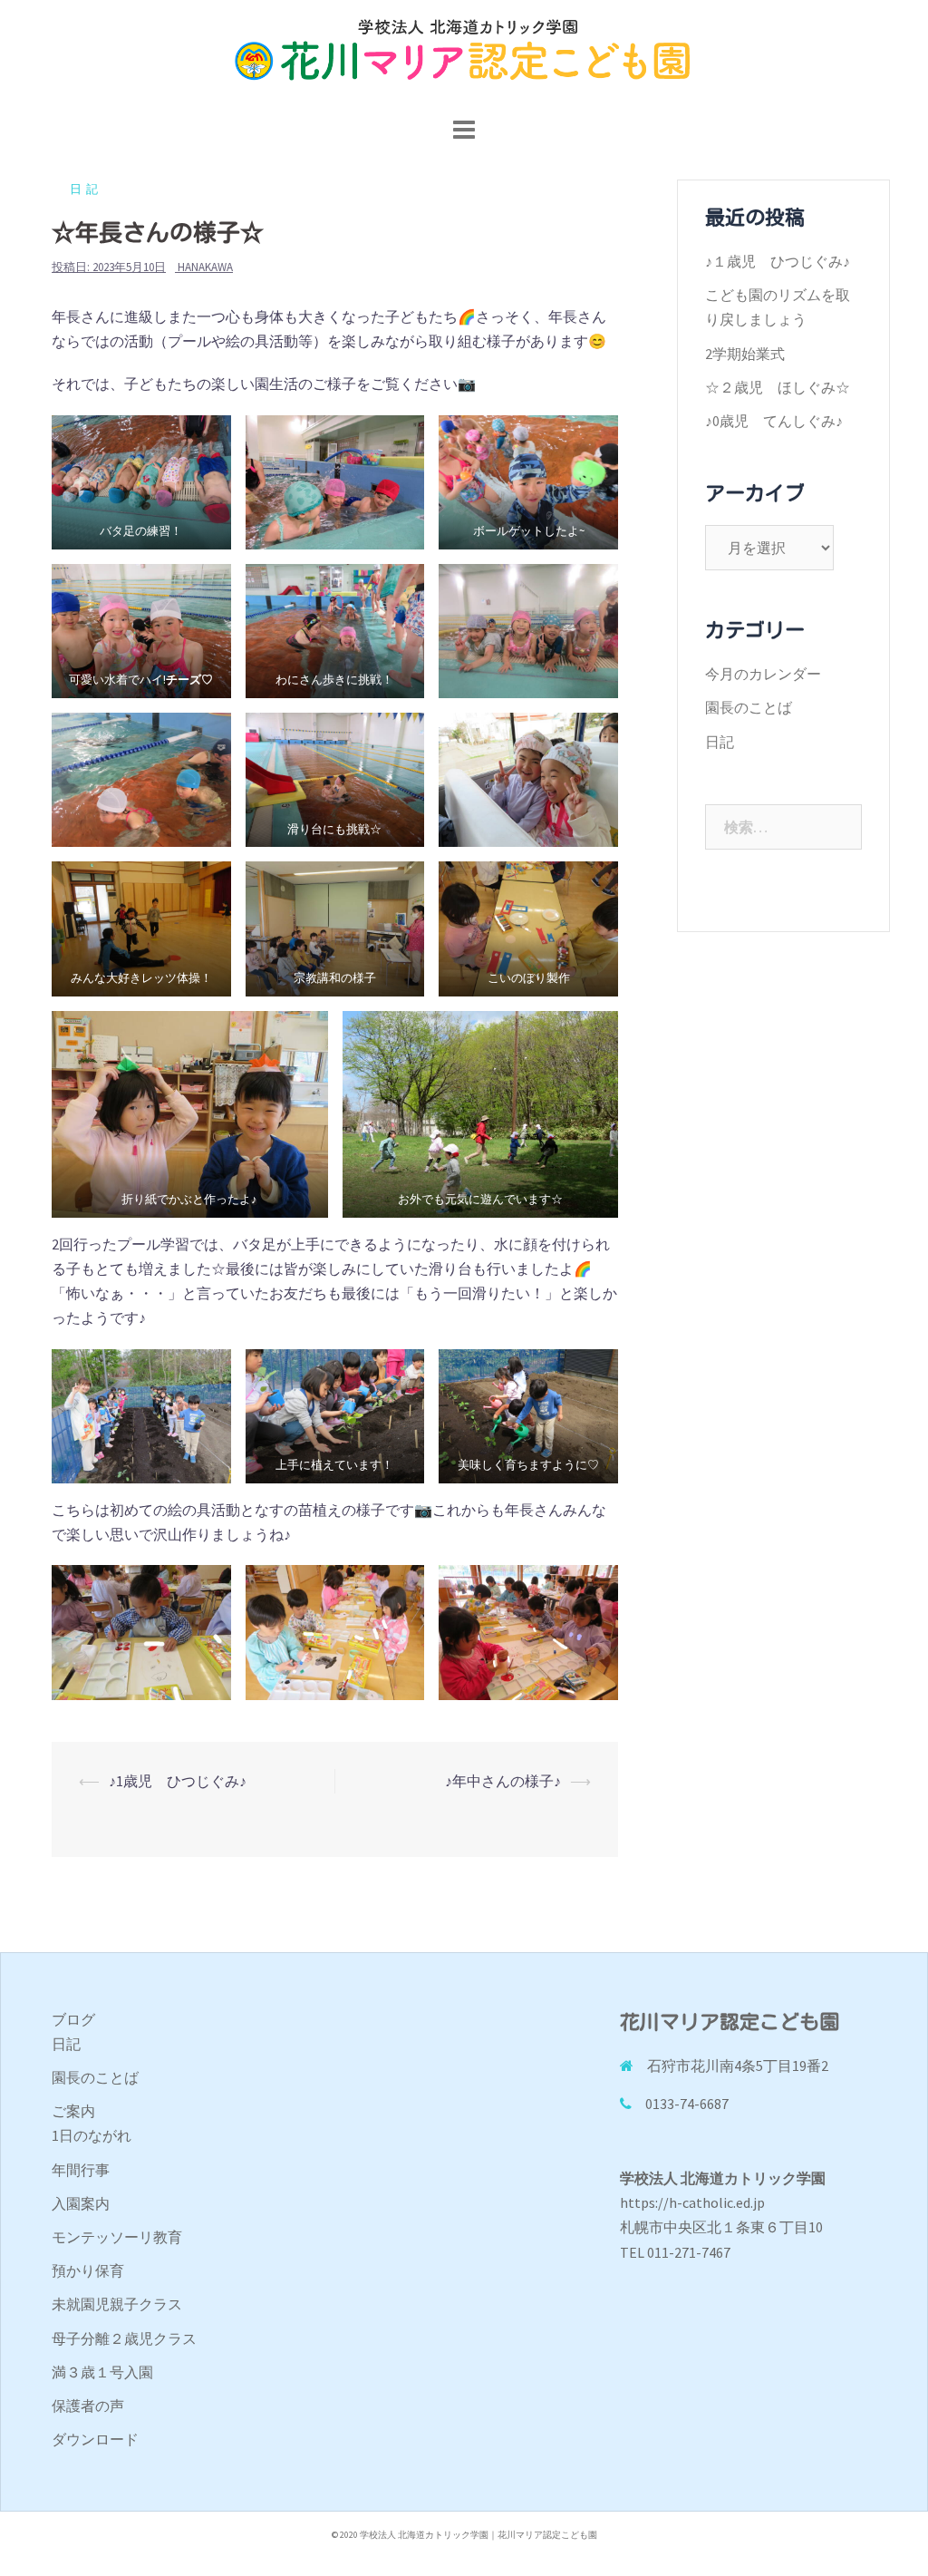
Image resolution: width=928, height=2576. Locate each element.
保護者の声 (88, 2406)
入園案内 (81, 2203)
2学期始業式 (745, 354)
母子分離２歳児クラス (124, 2338)
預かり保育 (88, 2270)
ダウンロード (95, 2439)
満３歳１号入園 (102, 2372)
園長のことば (749, 707)
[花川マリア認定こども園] (464, 54)
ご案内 (73, 2111)
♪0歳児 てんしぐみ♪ (774, 421)
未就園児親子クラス (117, 2304)
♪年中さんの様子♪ (503, 1781)
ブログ (73, 2019)
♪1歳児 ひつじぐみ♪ (178, 1781)
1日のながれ (92, 2135)
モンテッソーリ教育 (117, 2237)
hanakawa (205, 267)
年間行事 (81, 2170)
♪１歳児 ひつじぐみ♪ (778, 261)
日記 (86, 189)
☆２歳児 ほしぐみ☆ (778, 387)
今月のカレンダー (763, 674)
